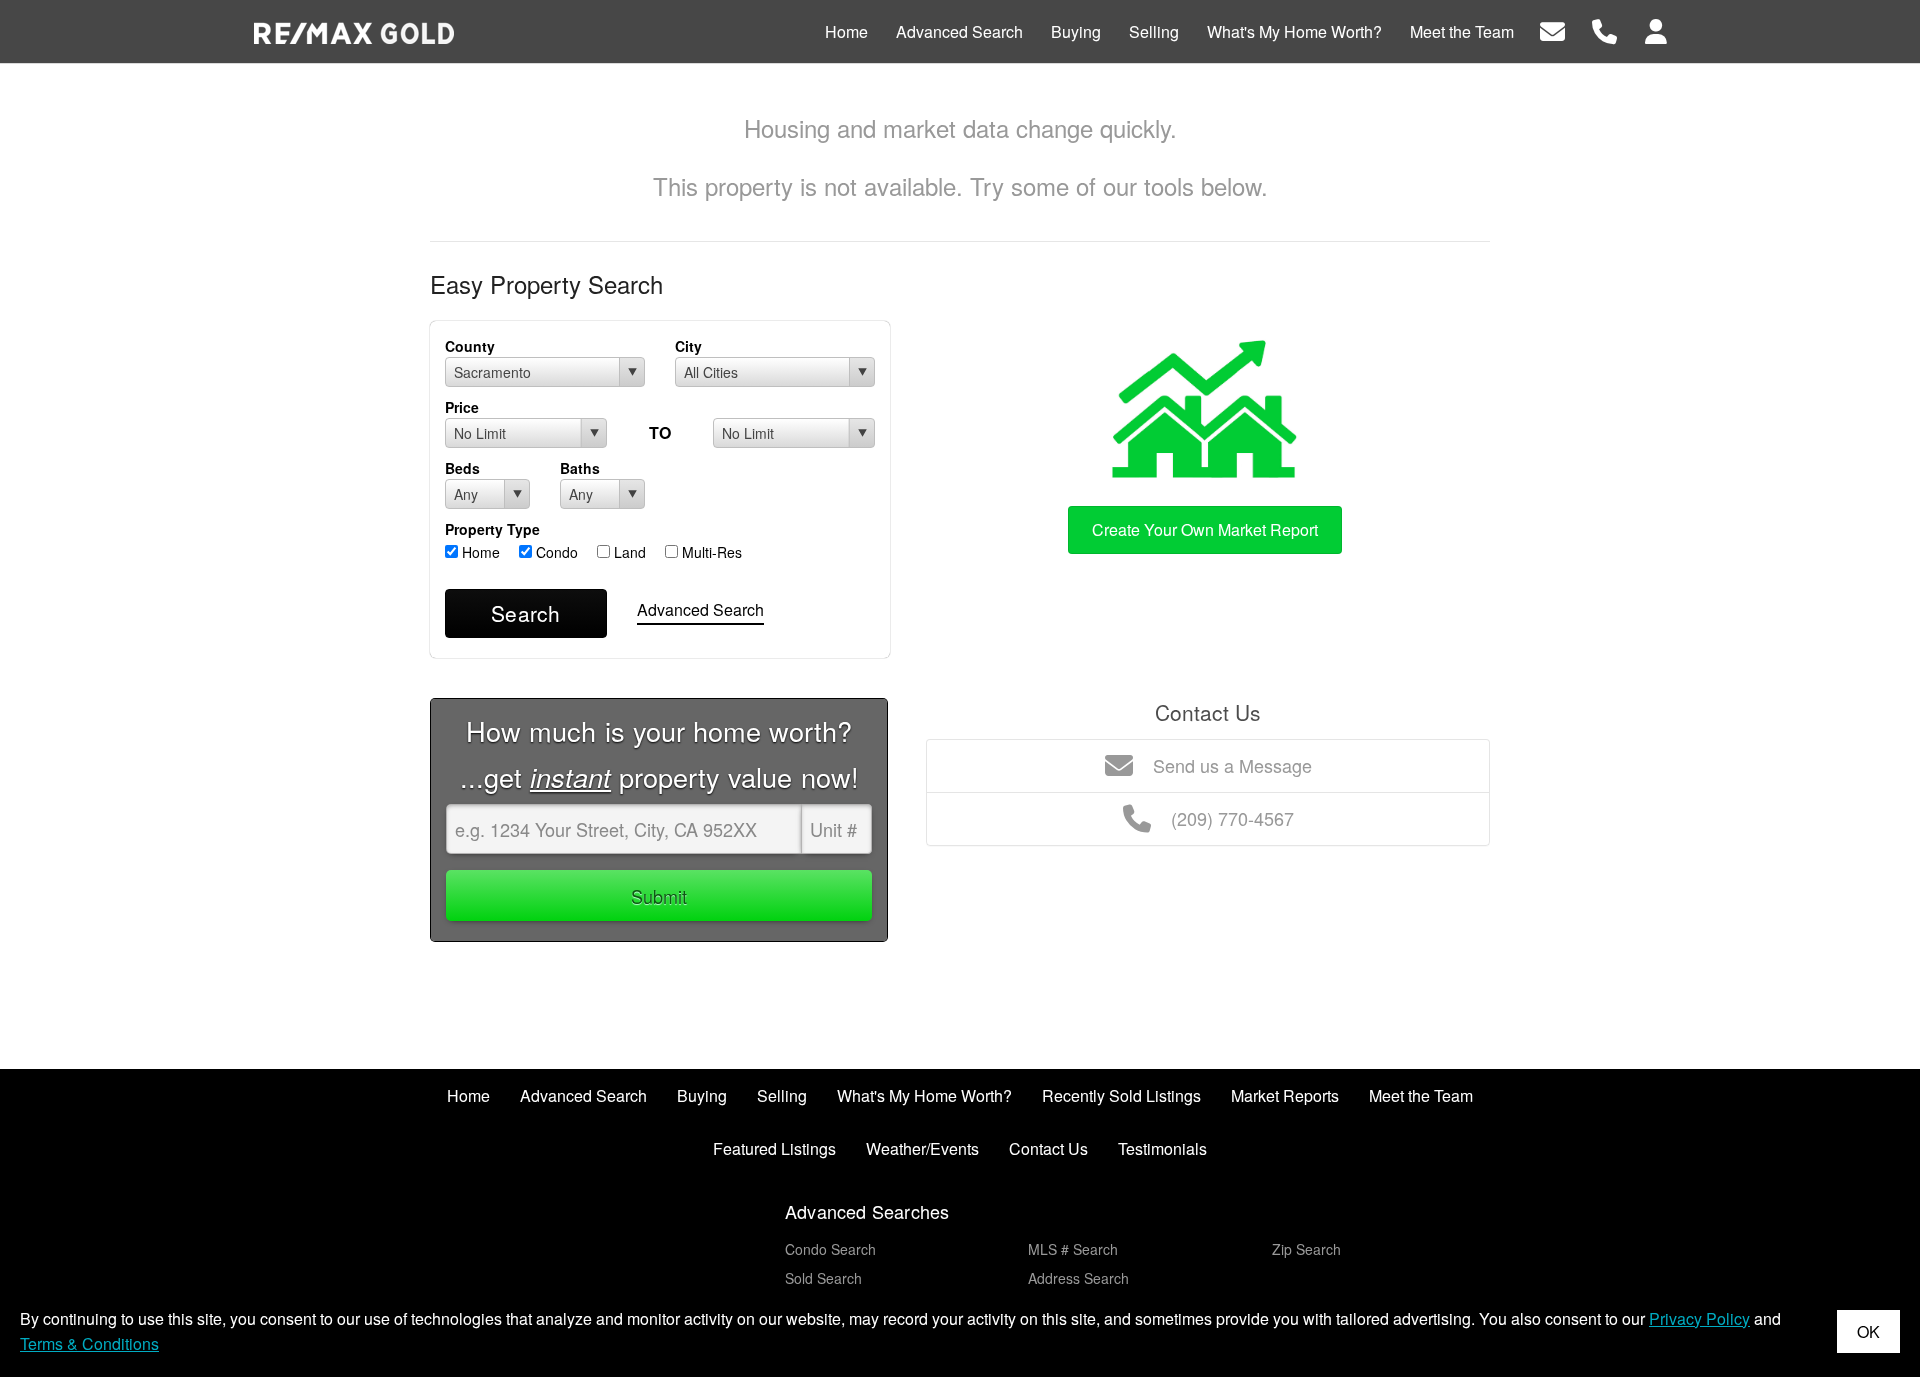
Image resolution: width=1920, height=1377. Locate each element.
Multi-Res (710, 552)
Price (462, 407)
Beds (462, 468)
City (688, 346)
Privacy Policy (1699, 1318)
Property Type (492, 529)
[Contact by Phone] (1604, 29)
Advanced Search (700, 609)
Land (628, 552)
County (470, 346)
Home (479, 552)
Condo (555, 552)
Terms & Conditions (89, 1343)
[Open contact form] (1552, 29)
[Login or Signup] (1656, 29)
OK (1868, 1331)
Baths (580, 468)
